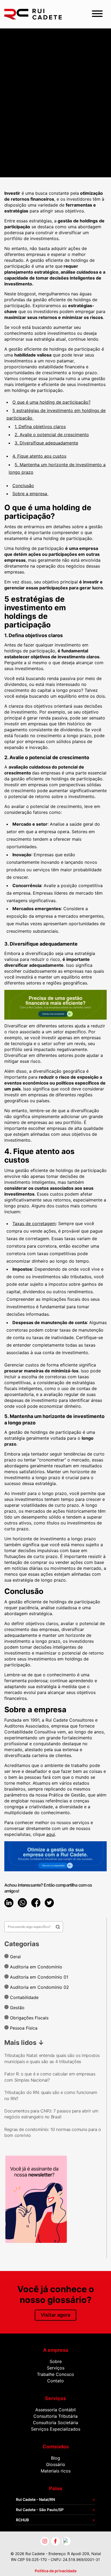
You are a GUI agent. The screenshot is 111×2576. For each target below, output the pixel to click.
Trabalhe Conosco (55, 2374)
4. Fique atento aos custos (39, 456)
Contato (55, 2381)
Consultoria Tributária (55, 2416)
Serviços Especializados (56, 2429)
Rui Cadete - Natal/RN (35, 2499)
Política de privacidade (56, 2571)
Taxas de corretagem (34, 1223)
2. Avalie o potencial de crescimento (52, 435)
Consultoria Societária (55, 2423)
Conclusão (23, 486)
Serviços (56, 2368)
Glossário (56, 2464)
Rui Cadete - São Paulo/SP (40, 2510)
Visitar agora (55, 2315)
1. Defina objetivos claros (40, 427)
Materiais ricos (56, 2471)
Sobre (56, 2361)
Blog (55, 2458)
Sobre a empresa (30, 494)
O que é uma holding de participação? (51, 402)
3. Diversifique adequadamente (46, 443)
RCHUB (22, 2520)
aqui (51, 1834)
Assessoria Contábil (55, 2410)
